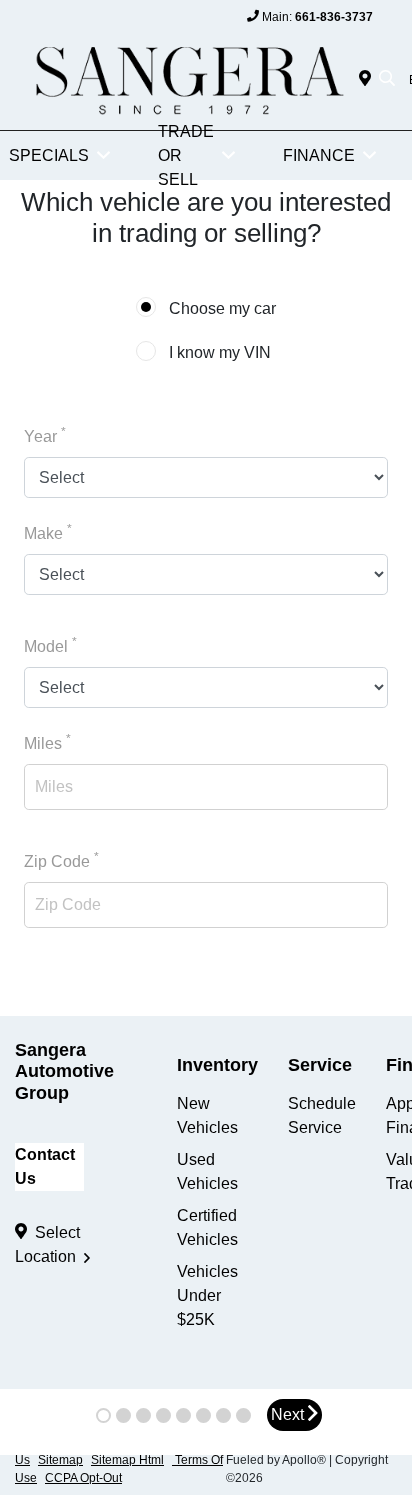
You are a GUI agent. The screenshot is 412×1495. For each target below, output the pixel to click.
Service (320, 1065)
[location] (369, 80)
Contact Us (45, 1166)
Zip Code (61, 860)
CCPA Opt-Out (83, 1478)
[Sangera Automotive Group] (187, 78)
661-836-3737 (334, 17)
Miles (47, 742)
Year (45, 435)
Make (48, 532)
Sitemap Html (127, 1460)
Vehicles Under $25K (207, 1295)
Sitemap (60, 1460)
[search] (387, 80)
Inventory (217, 1065)
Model (50, 645)
